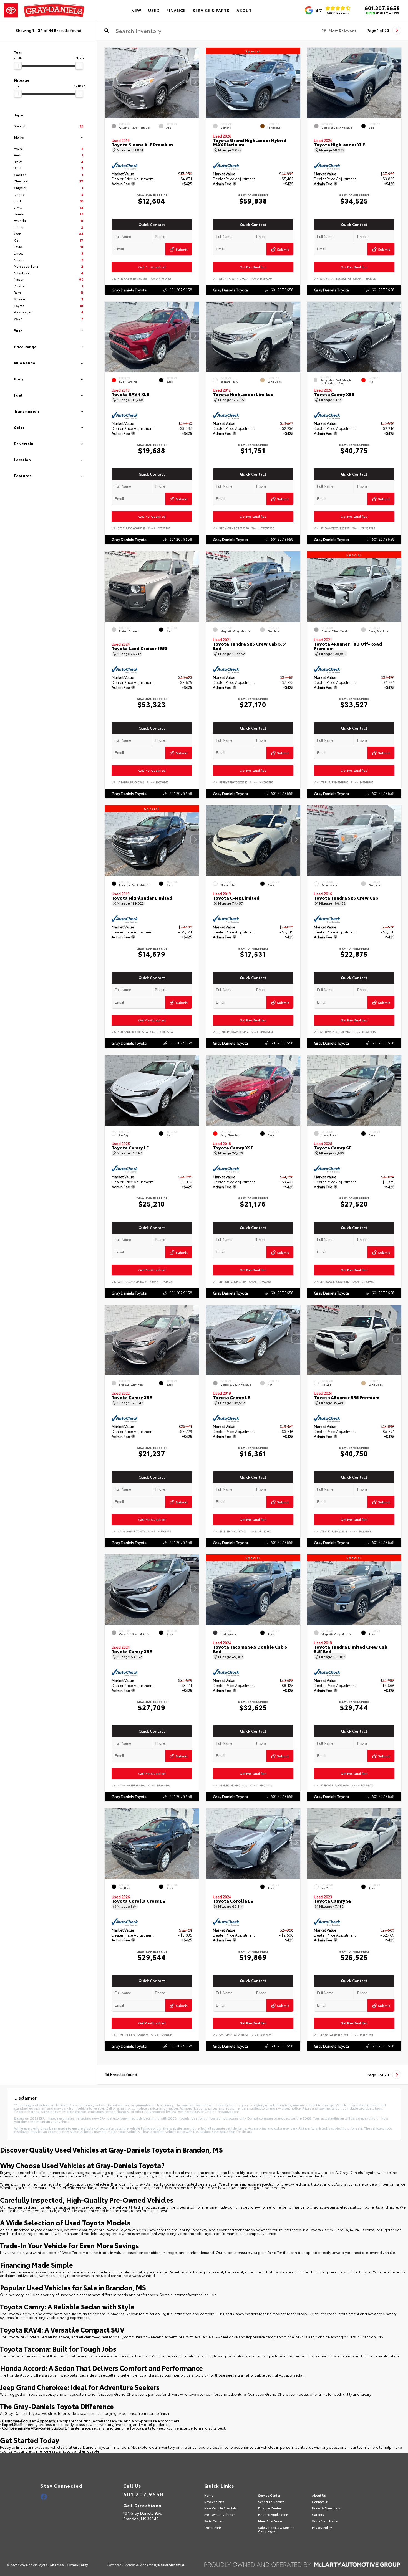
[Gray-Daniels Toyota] (45, 10)
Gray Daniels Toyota (129, 290)
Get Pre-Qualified (152, 267)
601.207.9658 (382, 8)
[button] (195, 82)
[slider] (18, 66)
